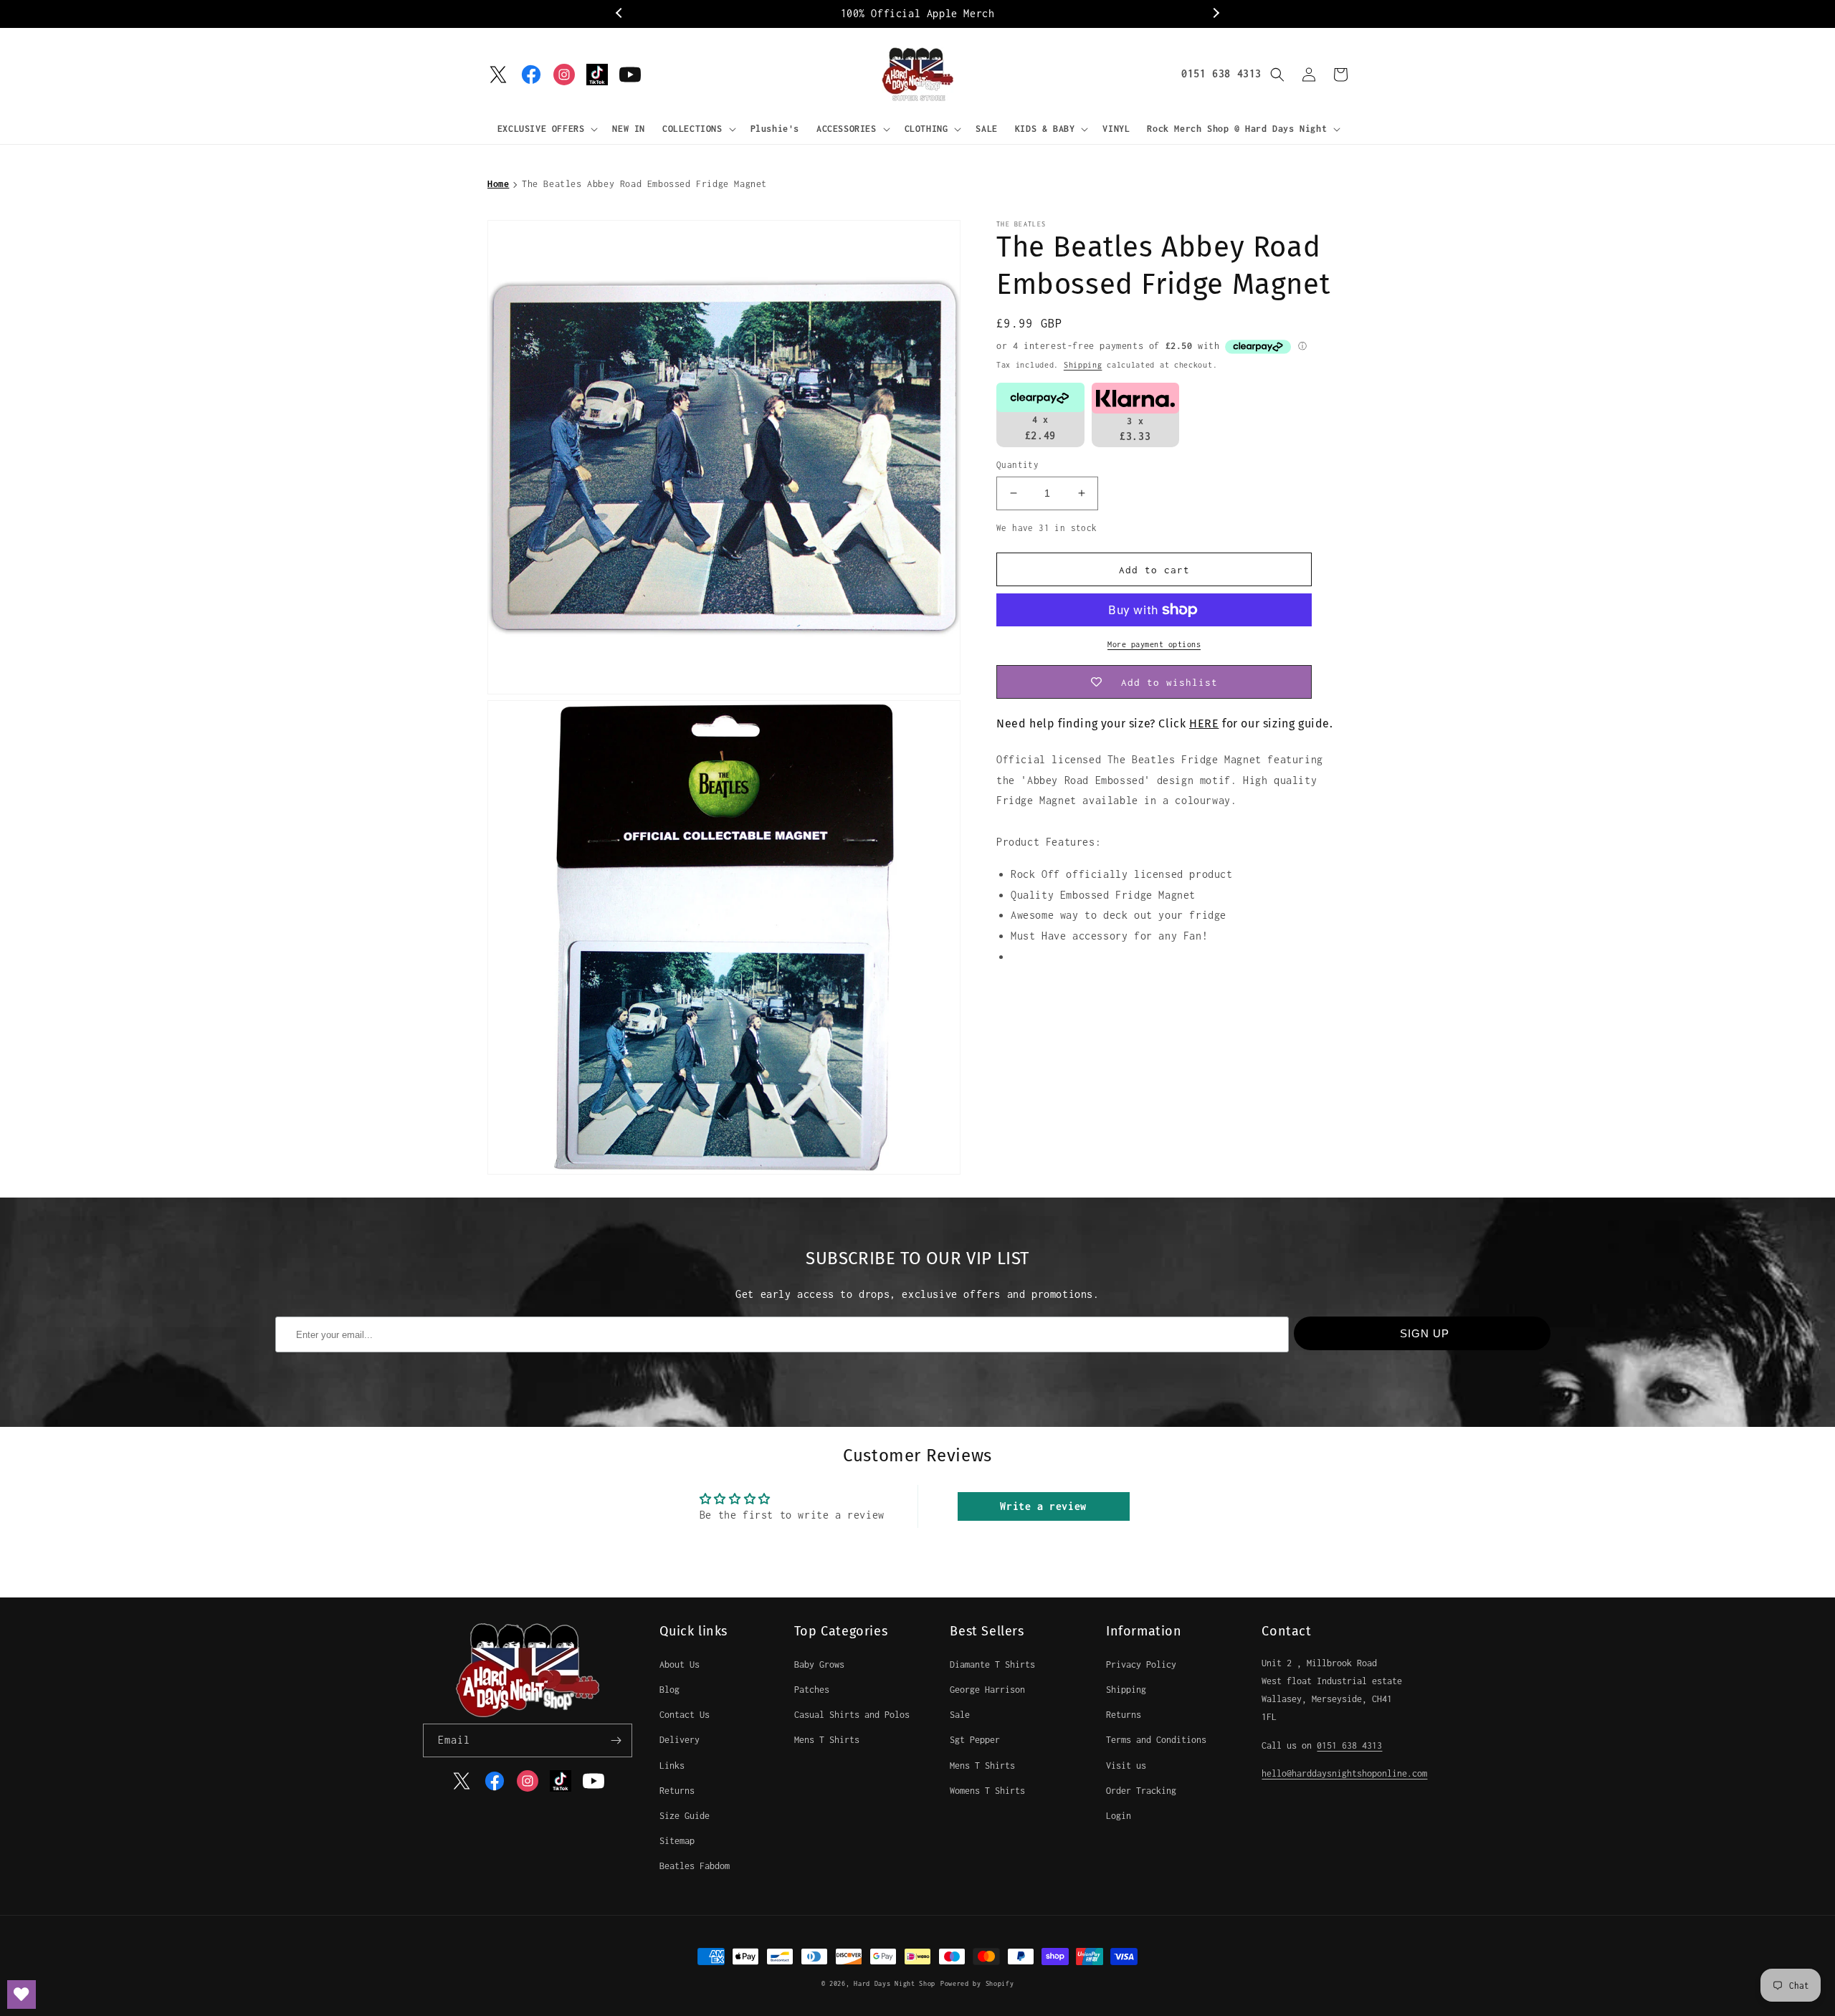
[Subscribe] (616, 1740)
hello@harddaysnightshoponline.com (1344, 1773)
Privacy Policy (1141, 1664)
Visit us (1126, 1766)
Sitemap (677, 1841)
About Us (680, 1664)
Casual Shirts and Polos (852, 1715)
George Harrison (987, 1690)
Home (498, 184)
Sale (960, 1715)
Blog (669, 1690)
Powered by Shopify (977, 1983)
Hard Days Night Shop (895, 1983)
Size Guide (685, 1816)
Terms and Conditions (1156, 1740)
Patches (812, 1690)
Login (1119, 1816)
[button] (547, 129)
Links (672, 1766)
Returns (677, 1791)
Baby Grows (819, 1664)
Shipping (1083, 365)
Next (1215, 14)
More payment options (1154, 644)
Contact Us (685, 1715)
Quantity (1017, 465)
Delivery (680, 1740)
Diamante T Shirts (992, 1664)
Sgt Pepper (975, 1740)
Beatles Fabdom (695, 1866)
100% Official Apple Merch (918, 13)
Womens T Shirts (987, 1791)
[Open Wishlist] (22, 1994)
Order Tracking (1141, 1791)
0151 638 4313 (1221, 73)
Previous (620, 14)
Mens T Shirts (827, 1740)
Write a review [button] (1043, 1506)
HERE (1204, 723)
